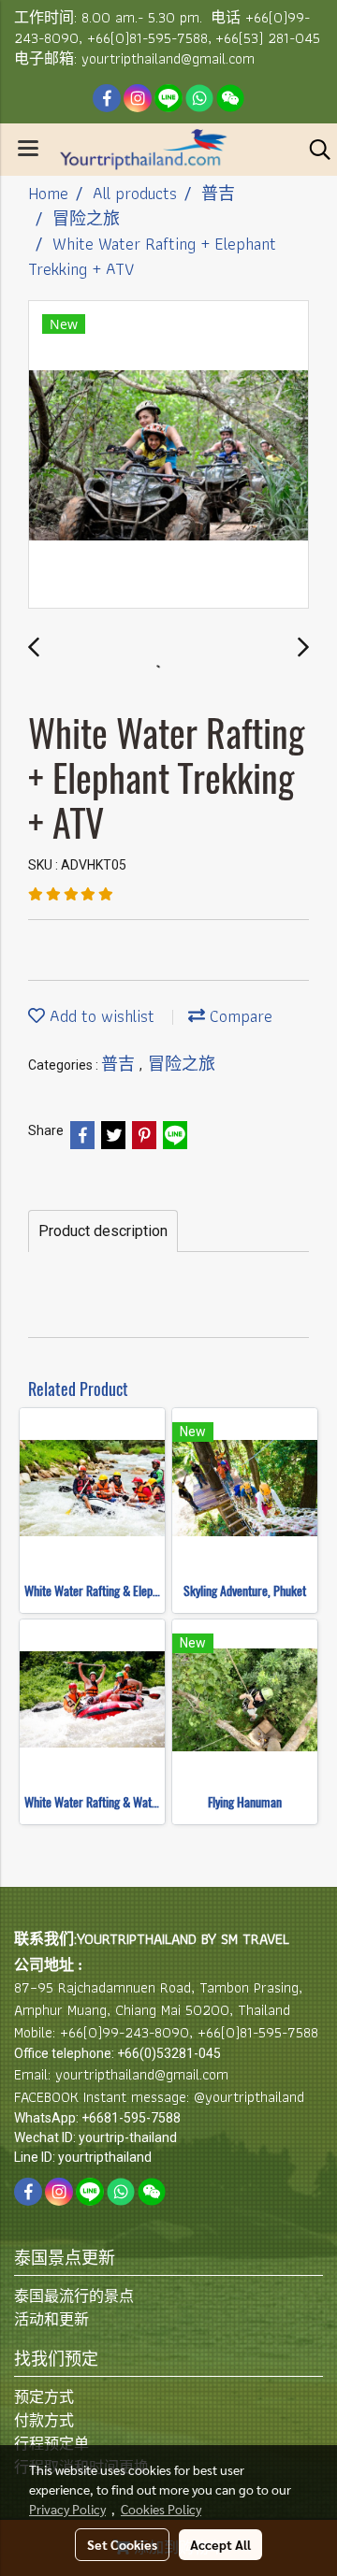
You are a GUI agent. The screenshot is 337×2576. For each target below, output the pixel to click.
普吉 (120, 1064)
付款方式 (44, 2420)
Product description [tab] (103, 1231)
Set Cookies (122, 2544)
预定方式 (44, 2397)
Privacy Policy (67, 2509)
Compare (239, 1016)
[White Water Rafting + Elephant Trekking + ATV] (168, 455)
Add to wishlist (100, 1016)
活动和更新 (51, 2319)
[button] (314, 150)
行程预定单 (51, 2444)
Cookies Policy (161, 2509)
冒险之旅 (182, 1064)
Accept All (220, 2544)
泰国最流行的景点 (74, 2296)
